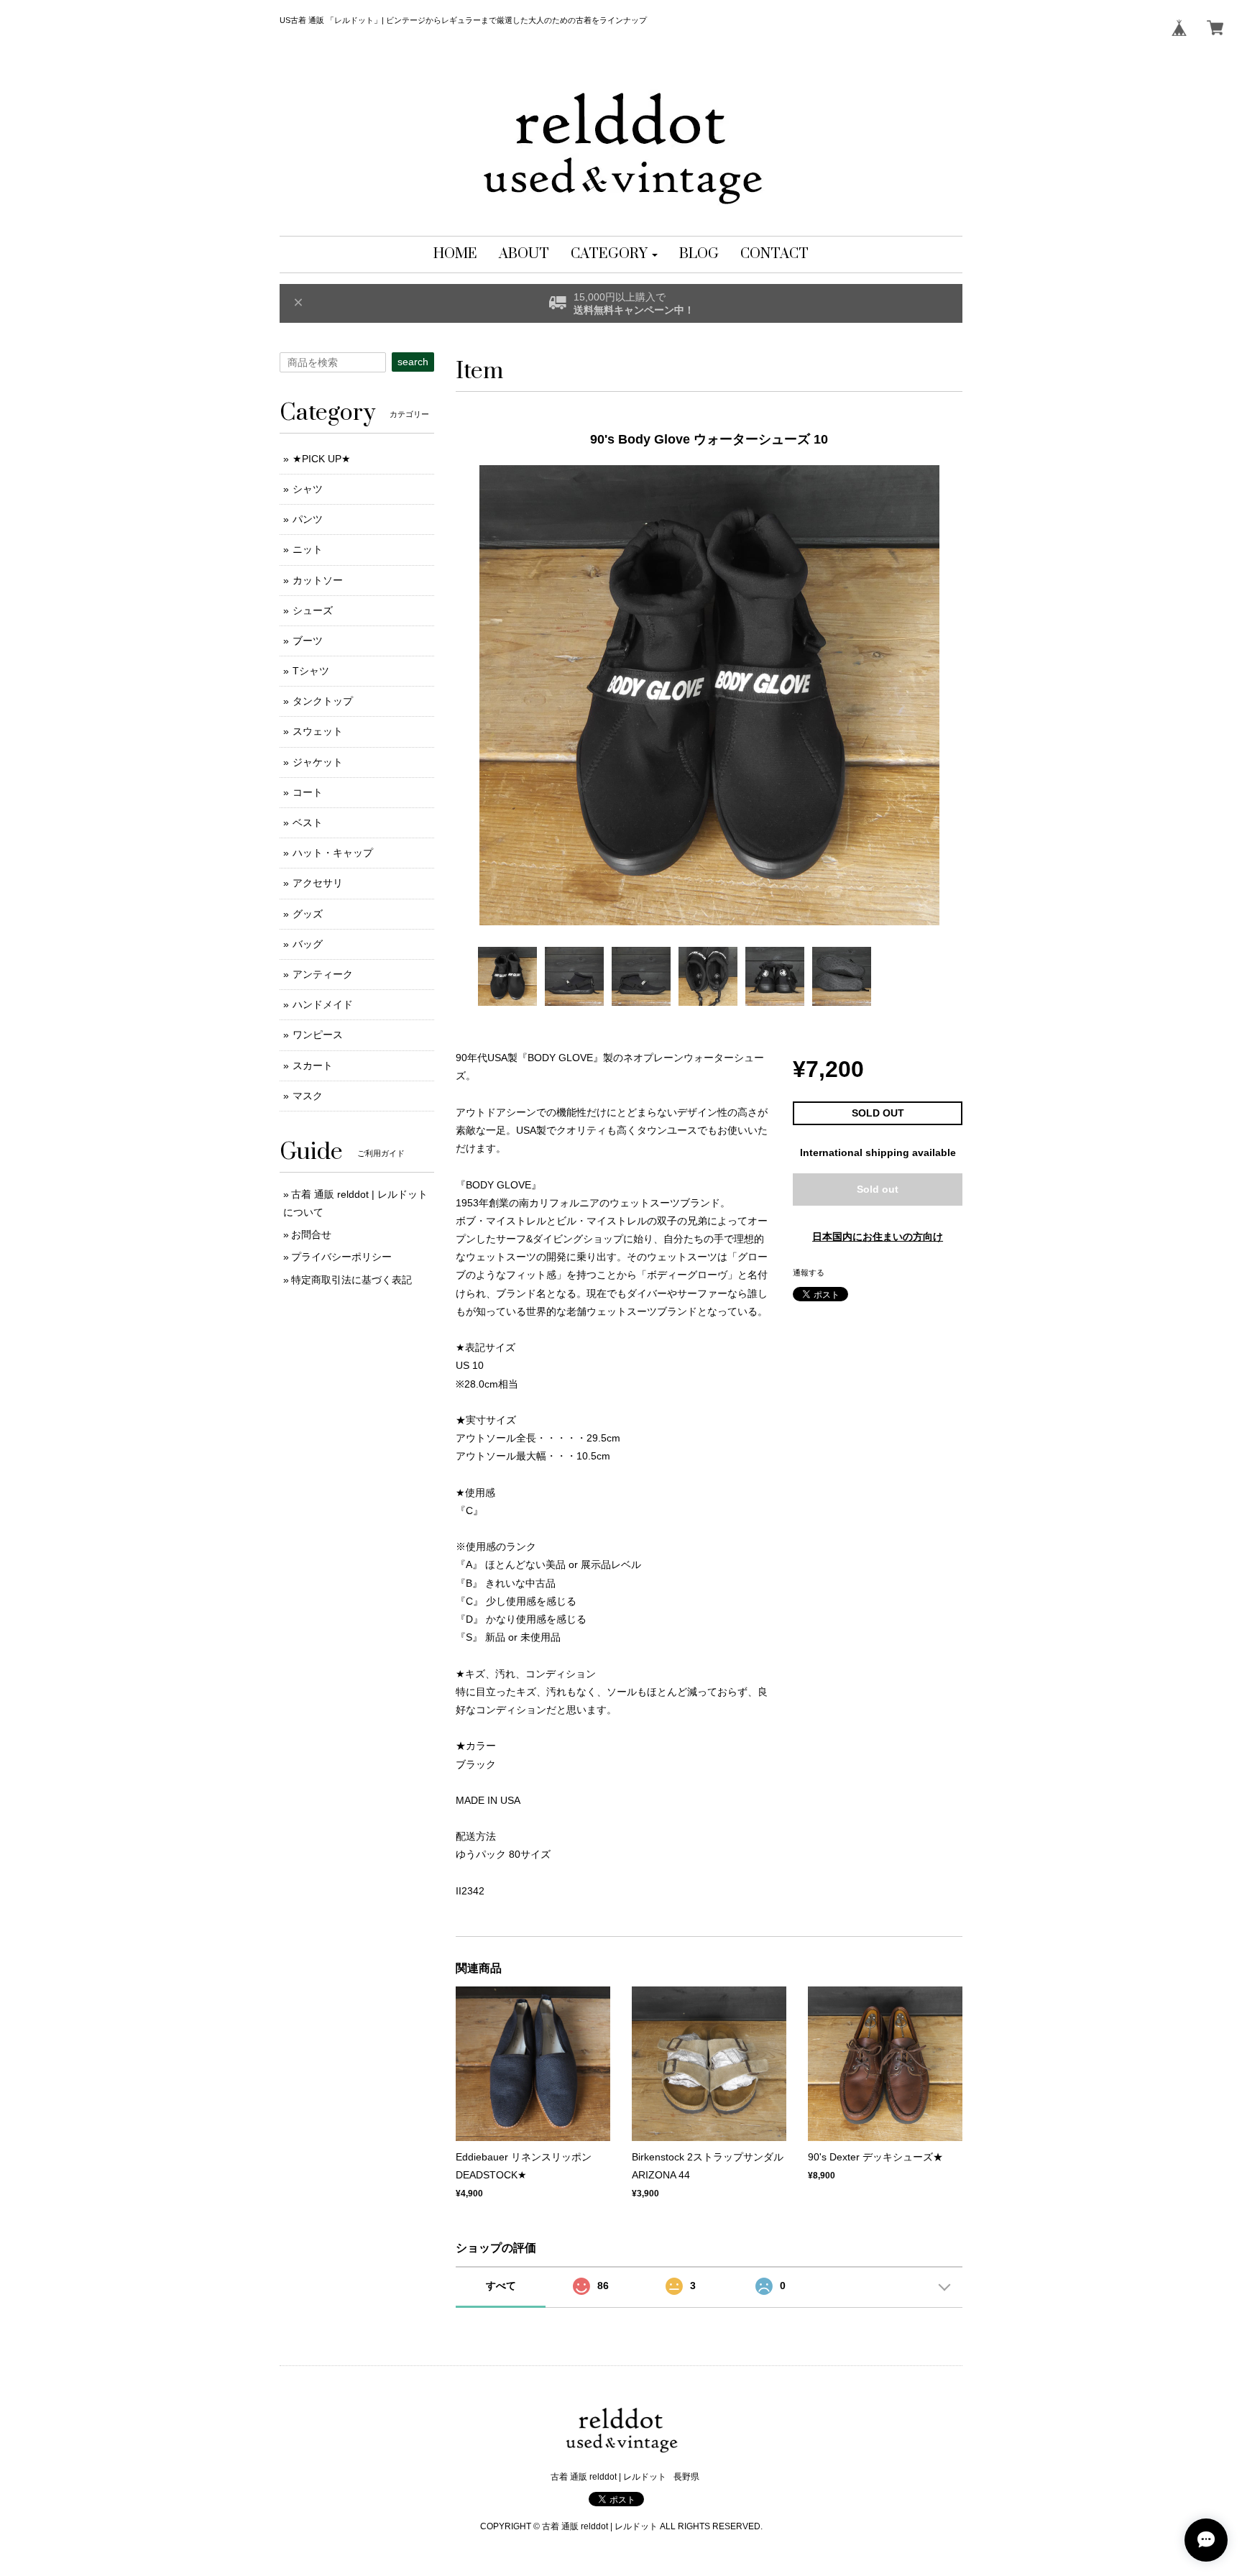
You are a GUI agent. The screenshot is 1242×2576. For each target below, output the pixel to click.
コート (308, 792)
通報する (809, 1273)
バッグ (308, 944)
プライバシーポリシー (341, 1257)
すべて (501, 2286)
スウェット (318, 731)
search (413, 362)
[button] (614, 255)
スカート (313, 1065)
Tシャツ (311, 671)
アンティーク (323, 974)
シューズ (313, 610)
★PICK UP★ (322, 459)
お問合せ (311, 1234)
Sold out (878, 1189)
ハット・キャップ (333, 853)
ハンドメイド (323, 1004)
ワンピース (318, 1035)
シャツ (308, 489)
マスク (308, 1096)
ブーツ (308, 641)
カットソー (318, 580)
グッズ (308, 914)
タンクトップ (323, 701)
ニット (308, 549)
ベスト (308, 822)
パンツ (308, 519)
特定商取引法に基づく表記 (351, 1280)
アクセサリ (318, 883)
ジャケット (318, 762)
